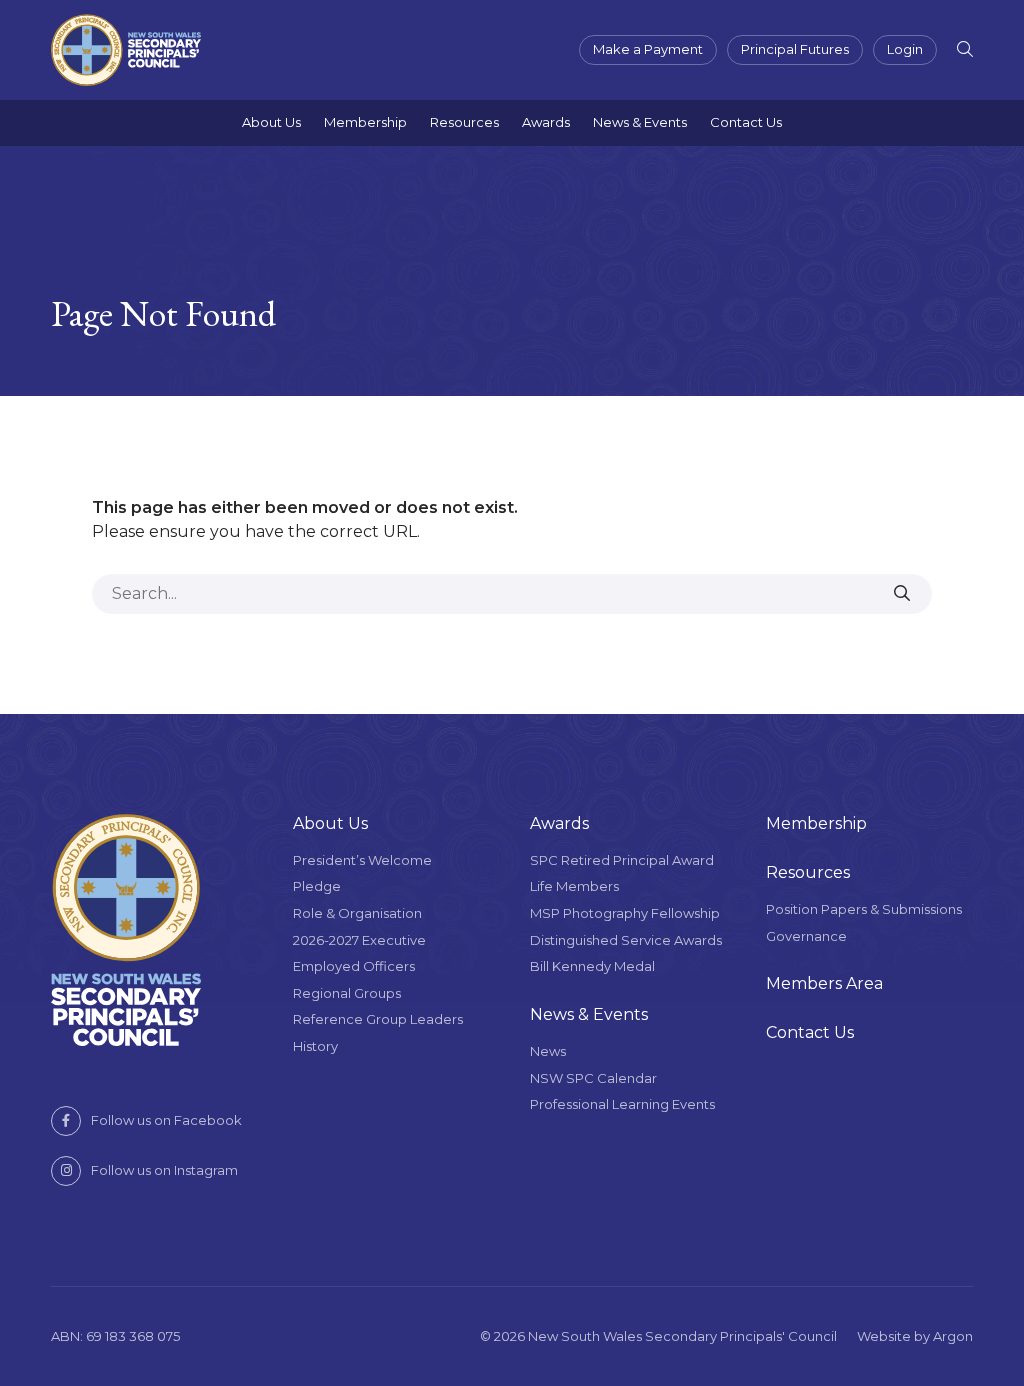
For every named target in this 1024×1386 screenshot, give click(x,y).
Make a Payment (648, 49)
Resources (464, 122)
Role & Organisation (357, 913)
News (548, 1051)
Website (884, 1336)
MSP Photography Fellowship (625, 913)
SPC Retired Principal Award (622, 860)
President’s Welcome (362, 860)
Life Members (574, 886)
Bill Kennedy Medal (592, 966)
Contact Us (746, 122)
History (315, 1046)
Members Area (824, 983)
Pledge (317, 886)
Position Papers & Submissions (864, 909)
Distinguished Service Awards (626, 940)
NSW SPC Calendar (593, 1078)
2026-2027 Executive (359, 940)
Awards (546, 122)
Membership (365, 122)
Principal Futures (795, 49)
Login (905, 49)
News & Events (640, 122)
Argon (953, 1336)
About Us (271, 122)
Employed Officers (354, 966)
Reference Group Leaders (378, 1019)
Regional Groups (347, 993)
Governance (806, 936)
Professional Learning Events (622, 1104)
